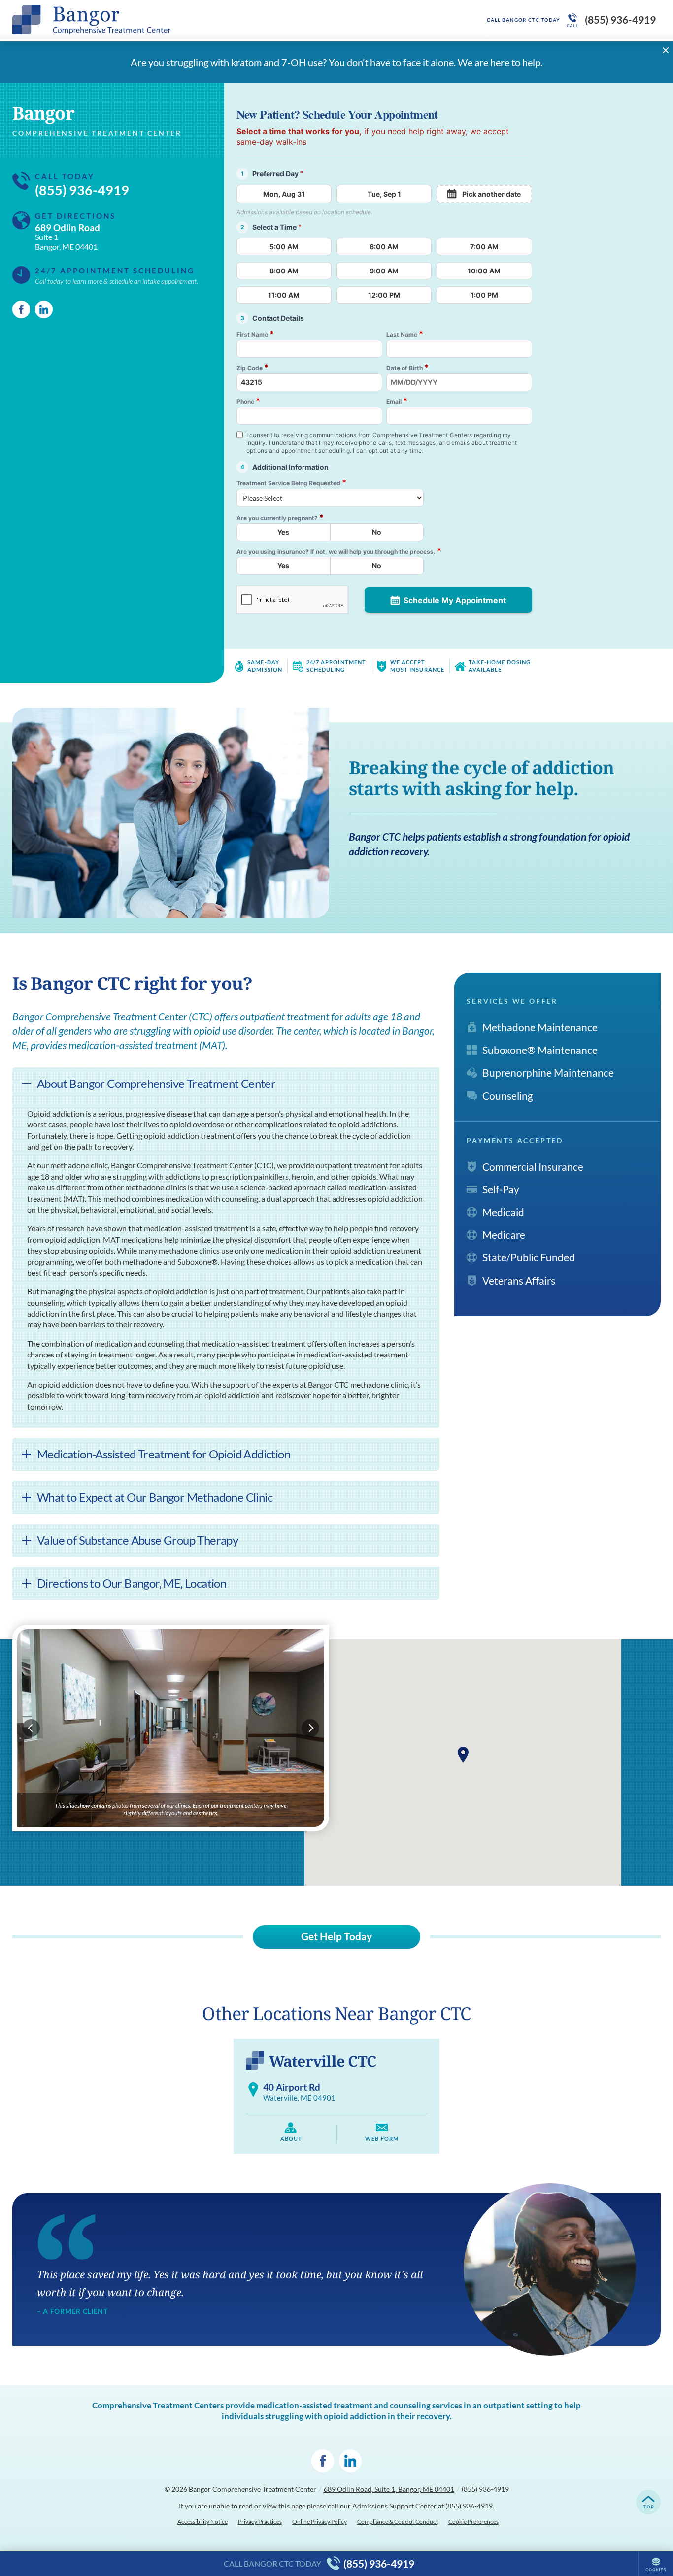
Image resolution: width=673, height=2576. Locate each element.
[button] (463, 1755)
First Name (255, 334)
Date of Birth (407, 367)
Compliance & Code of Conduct (398, 2522)
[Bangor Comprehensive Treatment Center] (160, 20)
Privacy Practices (260, 2522)
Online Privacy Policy (320, 2522)
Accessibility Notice (202, 2522)
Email (397, 401)
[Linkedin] (44, 309)
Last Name (405, 334)
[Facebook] (21, 309)
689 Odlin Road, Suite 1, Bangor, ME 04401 (389, 2489)
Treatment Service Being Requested (291, 483)
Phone (248, 401)
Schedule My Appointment (455, 600)
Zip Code (252, 367)
